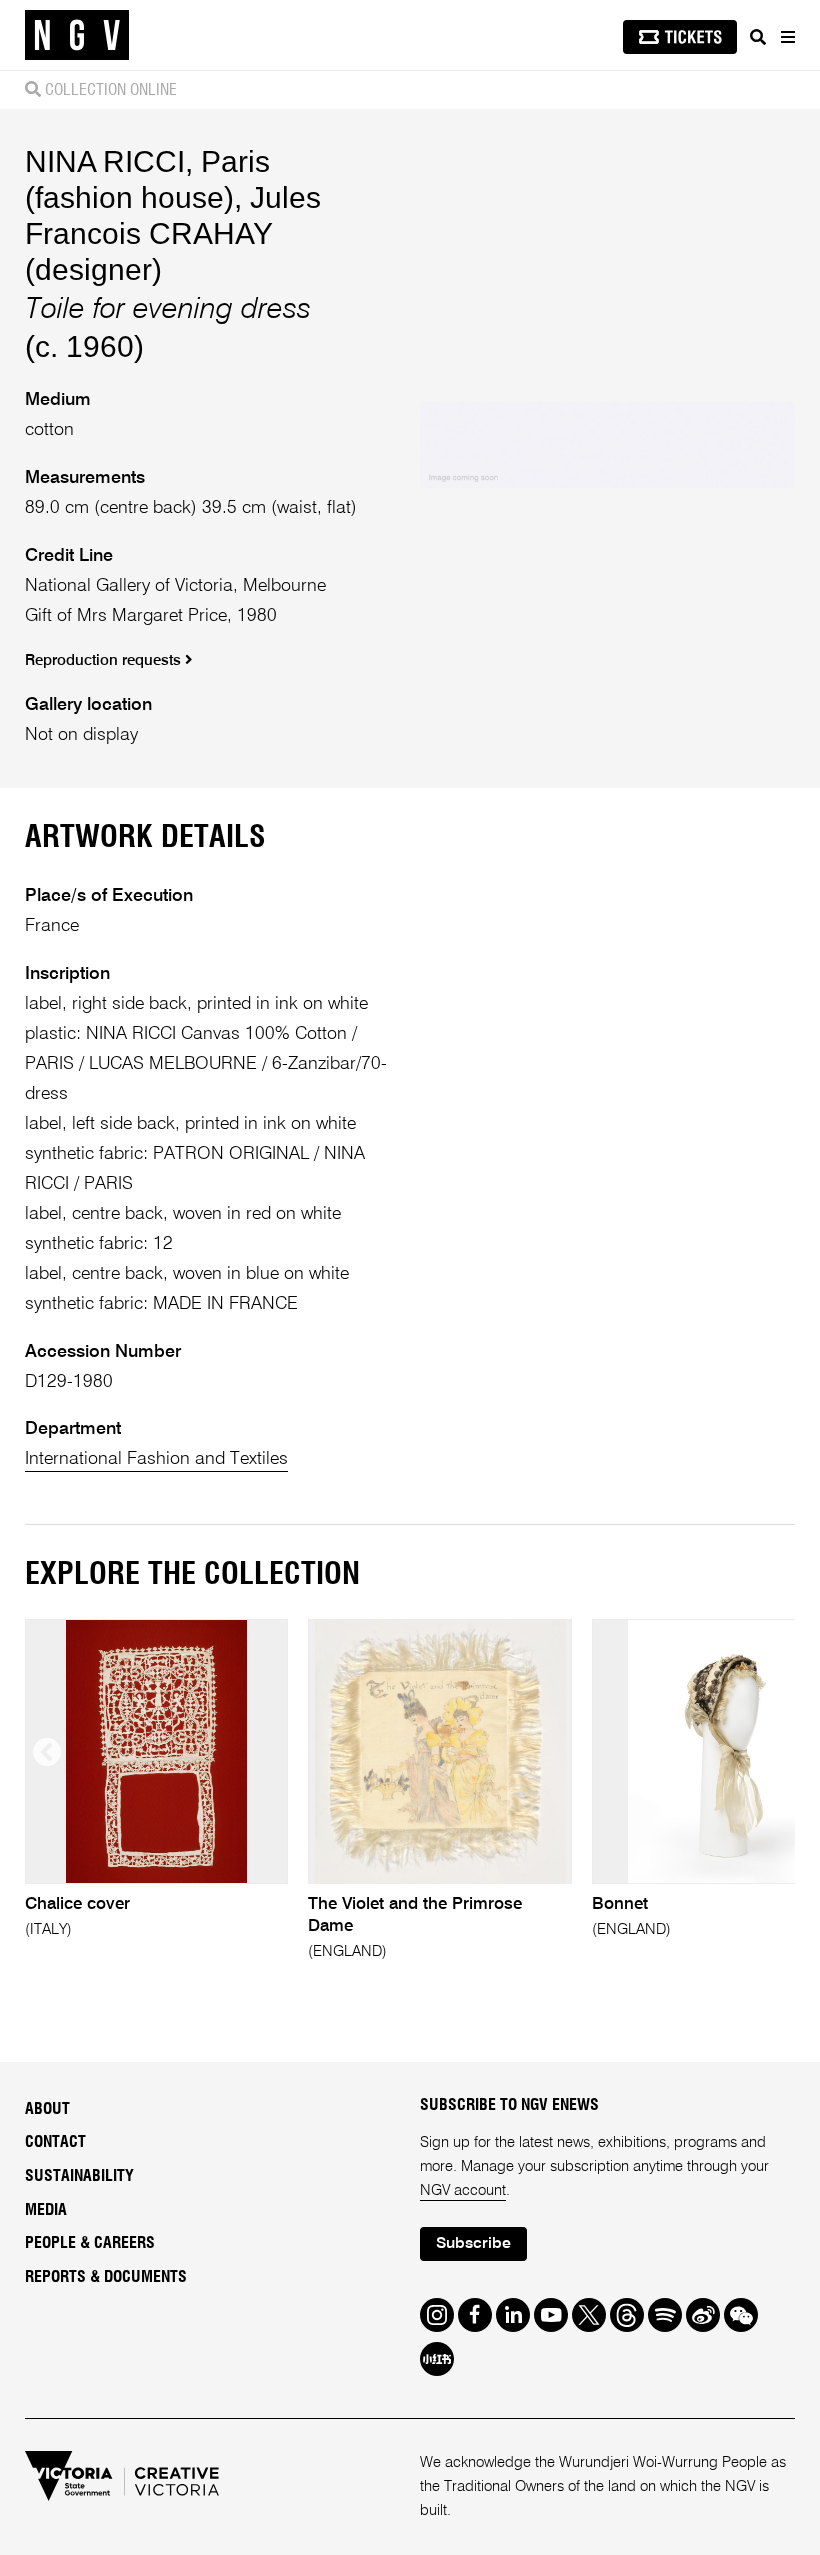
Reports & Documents (106, 2277)
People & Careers (90, 2243)
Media (46, 2210)
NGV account (463, 2190)
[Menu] (787, 37)
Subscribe (473, 2244)
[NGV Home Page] (77, 35)
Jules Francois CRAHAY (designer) (173, 233)
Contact (55, 2142)
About (47, 2109)
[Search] (758, 37)
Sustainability (79, 2176)
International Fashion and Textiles (156, 1459)
